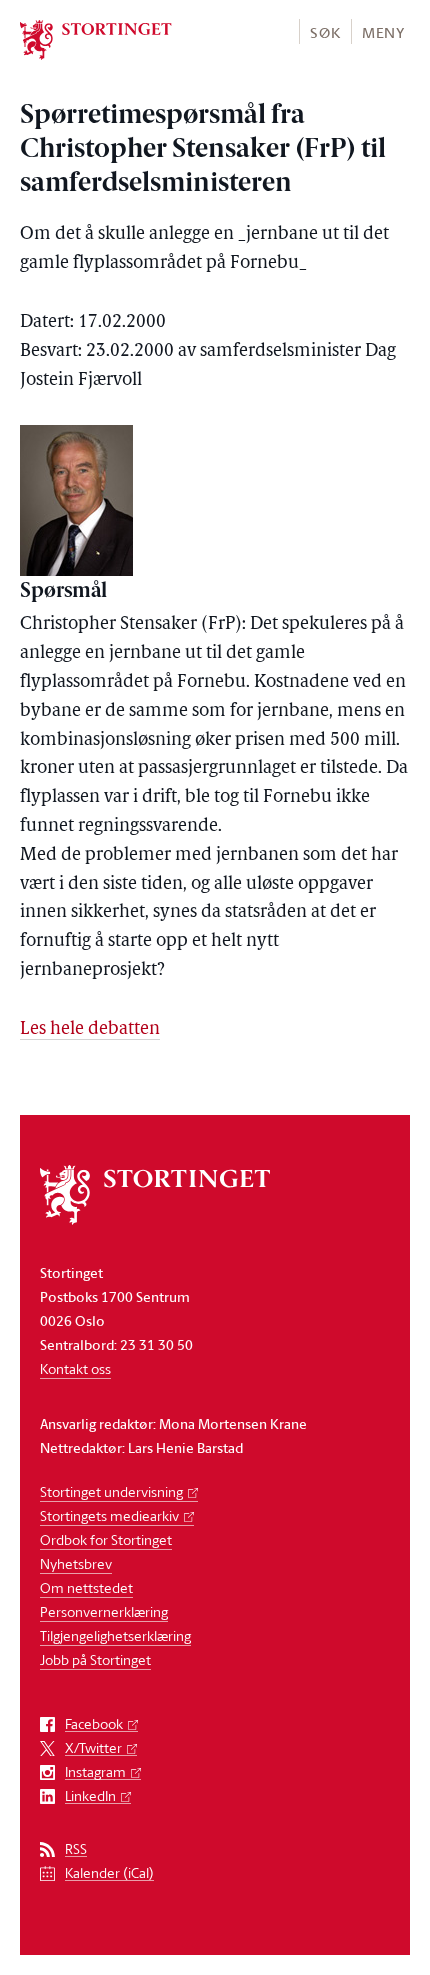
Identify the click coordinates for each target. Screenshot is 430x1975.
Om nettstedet (86, 1587)
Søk (325, 32)
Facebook (94, 1724)
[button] (324, 31)
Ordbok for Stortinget (106, 1539)
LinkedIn (90, 1796)
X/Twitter (93, 1748)
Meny (383, 32)
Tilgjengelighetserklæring (115, 1635)
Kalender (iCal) (109, 1873)
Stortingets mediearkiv (109, 1515)
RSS (76, 1849)
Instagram (95, 1772)
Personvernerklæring (104, 1611)
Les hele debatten (90, 1030)
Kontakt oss (75, 1368)
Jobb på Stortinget (95, 1659)
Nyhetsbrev (76, 1563)
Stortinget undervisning (111, 1491)
